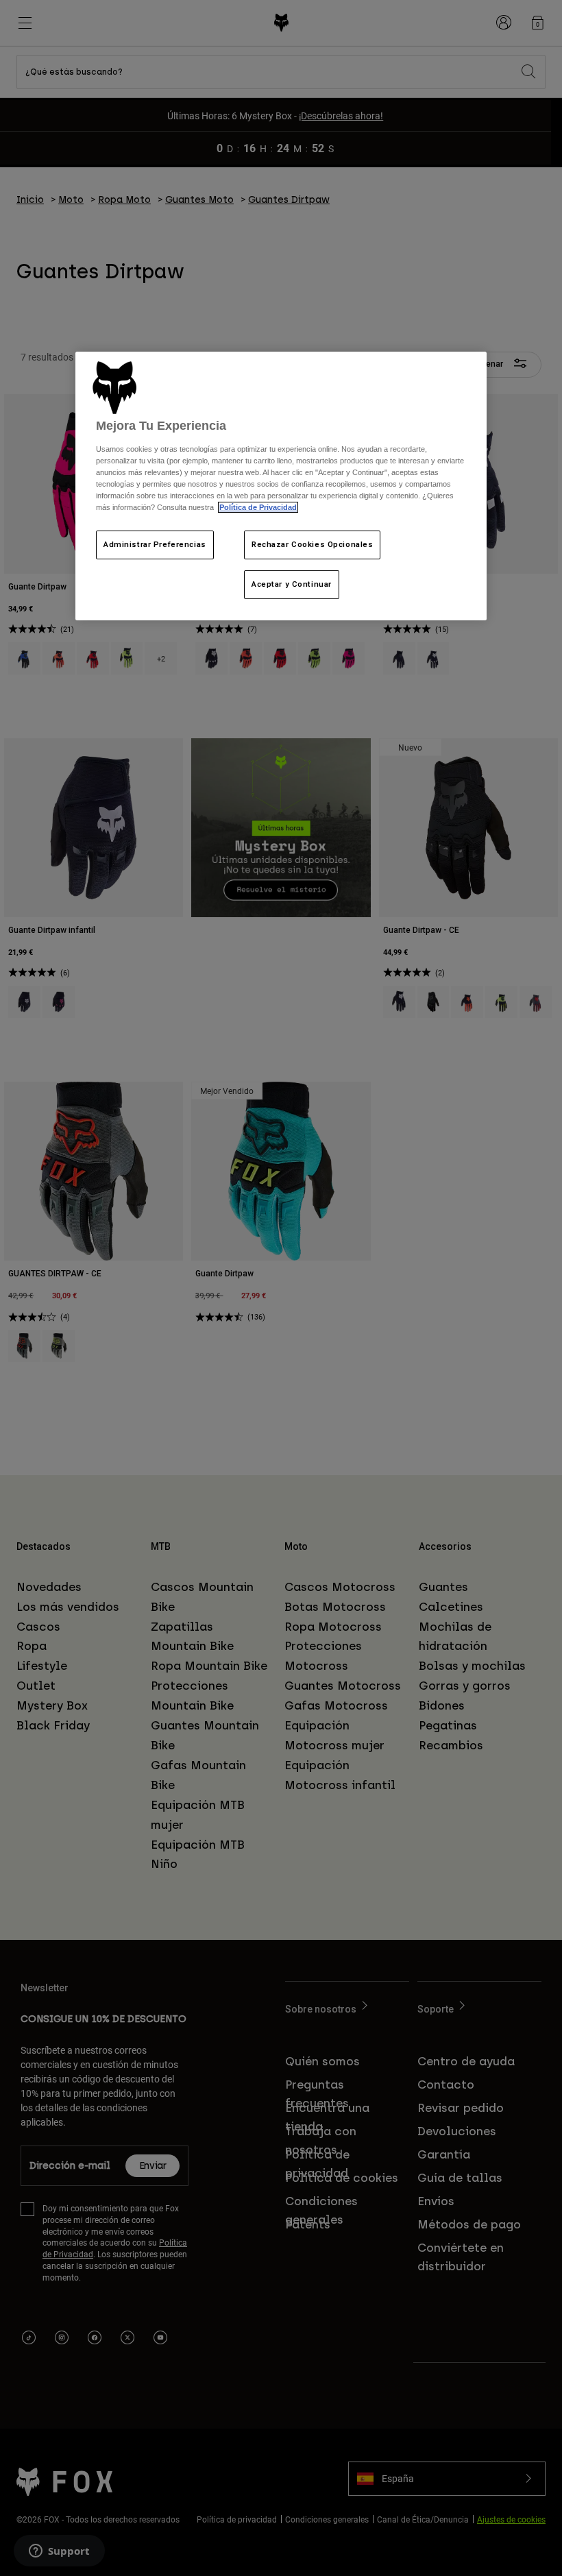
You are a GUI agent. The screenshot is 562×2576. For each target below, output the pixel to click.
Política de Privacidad (258, 507)
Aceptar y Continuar (292, 584)
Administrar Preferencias (155, 544)
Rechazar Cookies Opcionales (312, 544)
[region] (281, 486)
